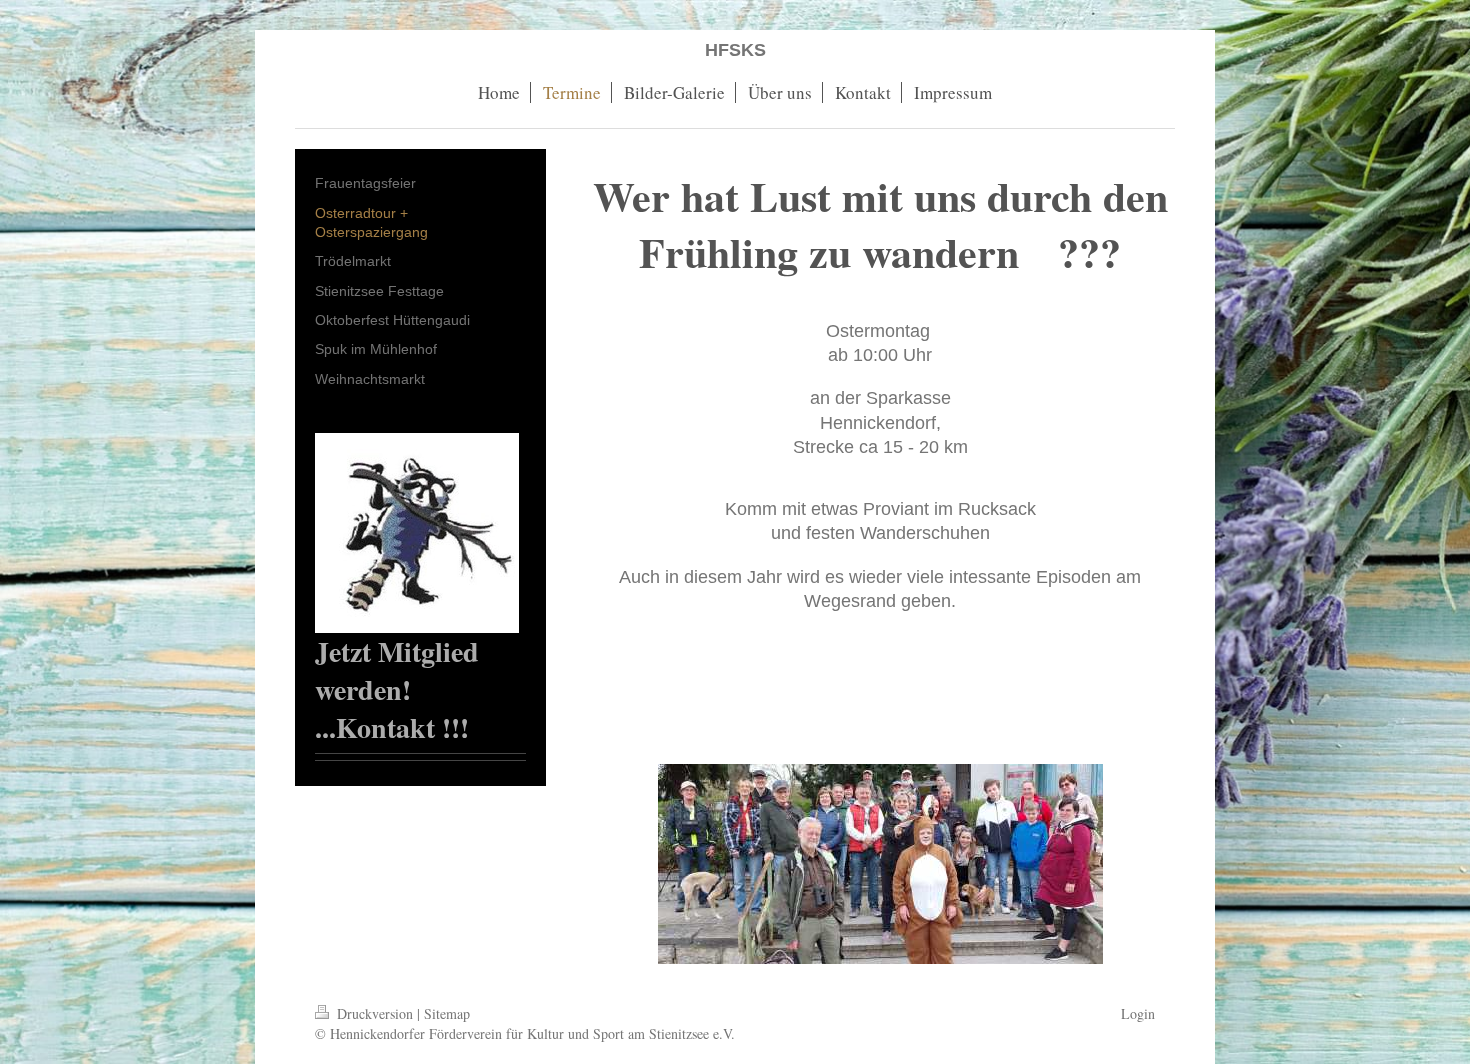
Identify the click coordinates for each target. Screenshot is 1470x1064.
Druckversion (375, 1013)
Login (1138, 1013)
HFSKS (735, 50)
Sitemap (447, 1013)
